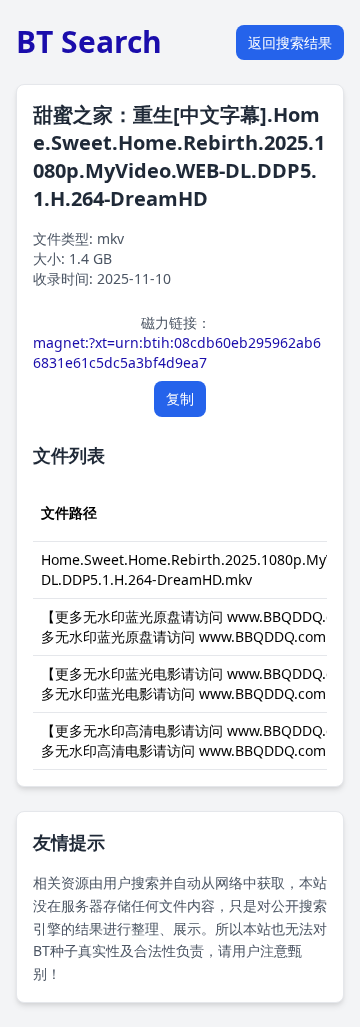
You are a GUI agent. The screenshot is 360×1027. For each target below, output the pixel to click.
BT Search (89, 42)
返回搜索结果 (290, 42)
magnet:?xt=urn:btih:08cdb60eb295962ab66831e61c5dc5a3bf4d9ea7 (177, 352)
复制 (180, 398)
